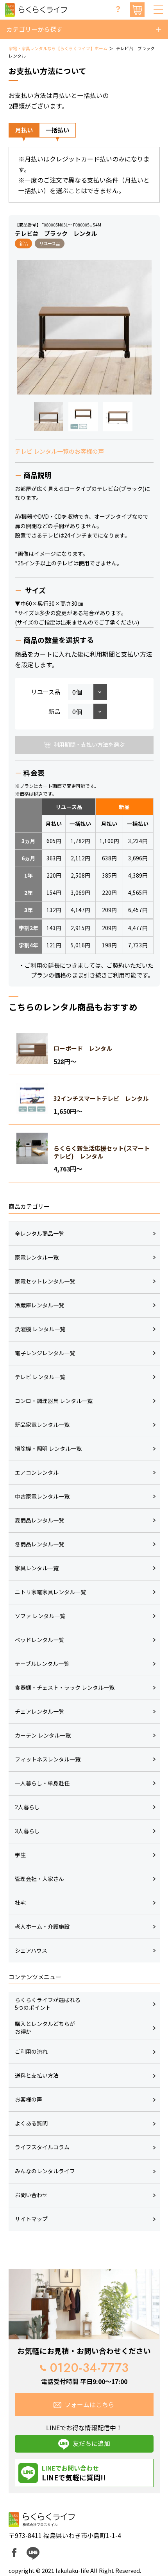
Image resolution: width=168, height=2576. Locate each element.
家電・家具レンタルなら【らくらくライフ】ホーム (58, 48)
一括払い (57, 130)
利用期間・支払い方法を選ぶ (89, 744)
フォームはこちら (89, 2405)
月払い (24, 130)
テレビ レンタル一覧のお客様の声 (59, 451)
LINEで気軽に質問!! (74, 2473)
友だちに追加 (91, 2443)
